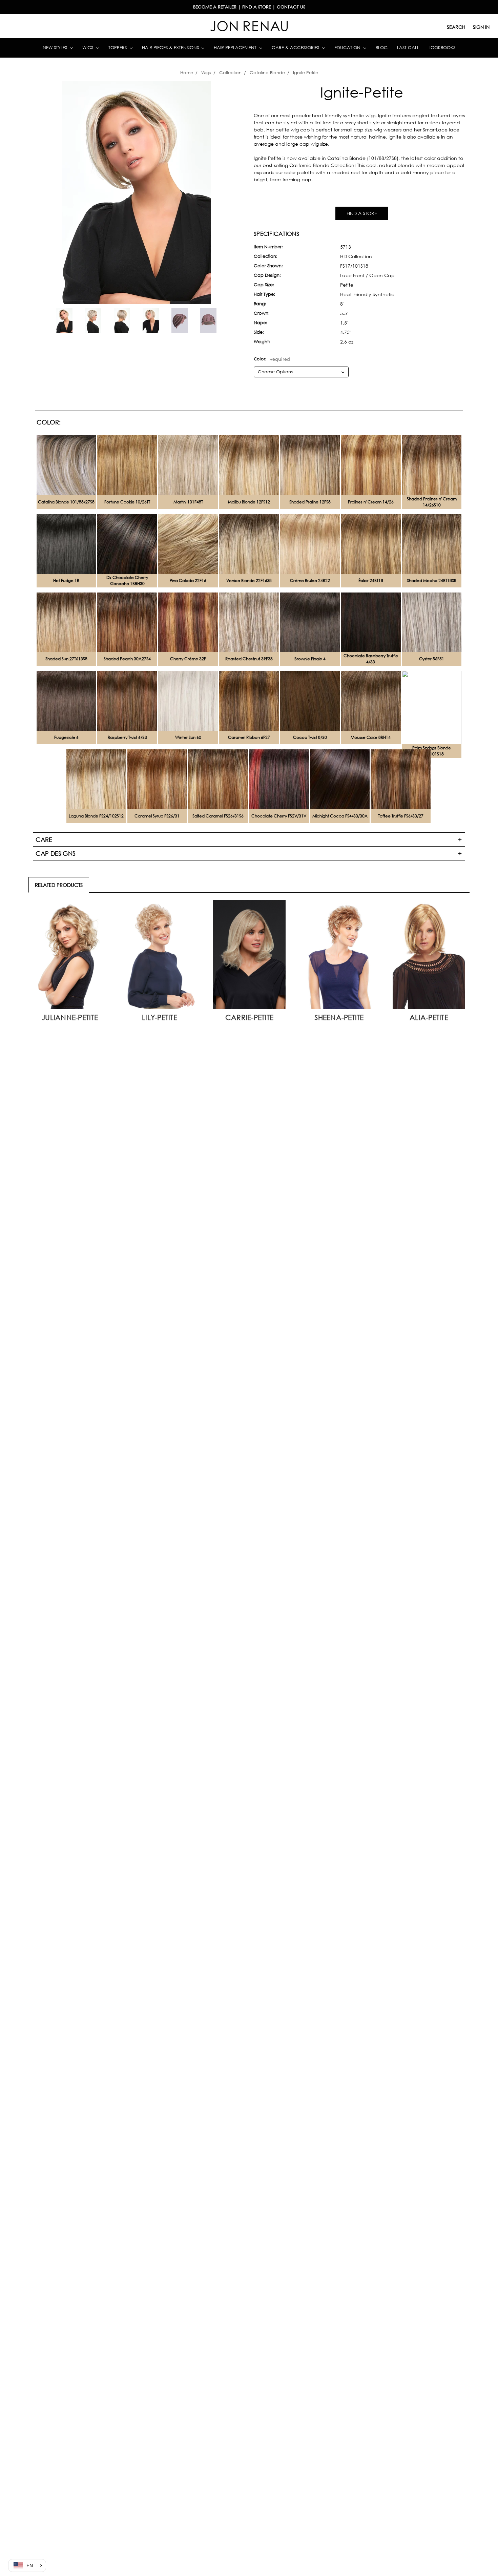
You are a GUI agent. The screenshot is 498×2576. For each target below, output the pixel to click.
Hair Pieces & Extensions (171, 48)
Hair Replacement (236, 48)
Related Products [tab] (59, 885)
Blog (382, 48)
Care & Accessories (296, 48)
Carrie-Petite (249, 1017)
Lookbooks (442, 48)
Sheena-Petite (339, 1017)
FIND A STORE (362, 213)
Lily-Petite (160, 1017)
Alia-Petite (429, 1017)
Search (456, 27)
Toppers (118, 48)
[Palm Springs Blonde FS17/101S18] (432, 708)
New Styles (56, 48)
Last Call (408, 48)
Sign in (481, 27)
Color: (272, 359)
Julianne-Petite (70, 1017)
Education (348, 48)
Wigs (88, 48)
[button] (27, 2565)
